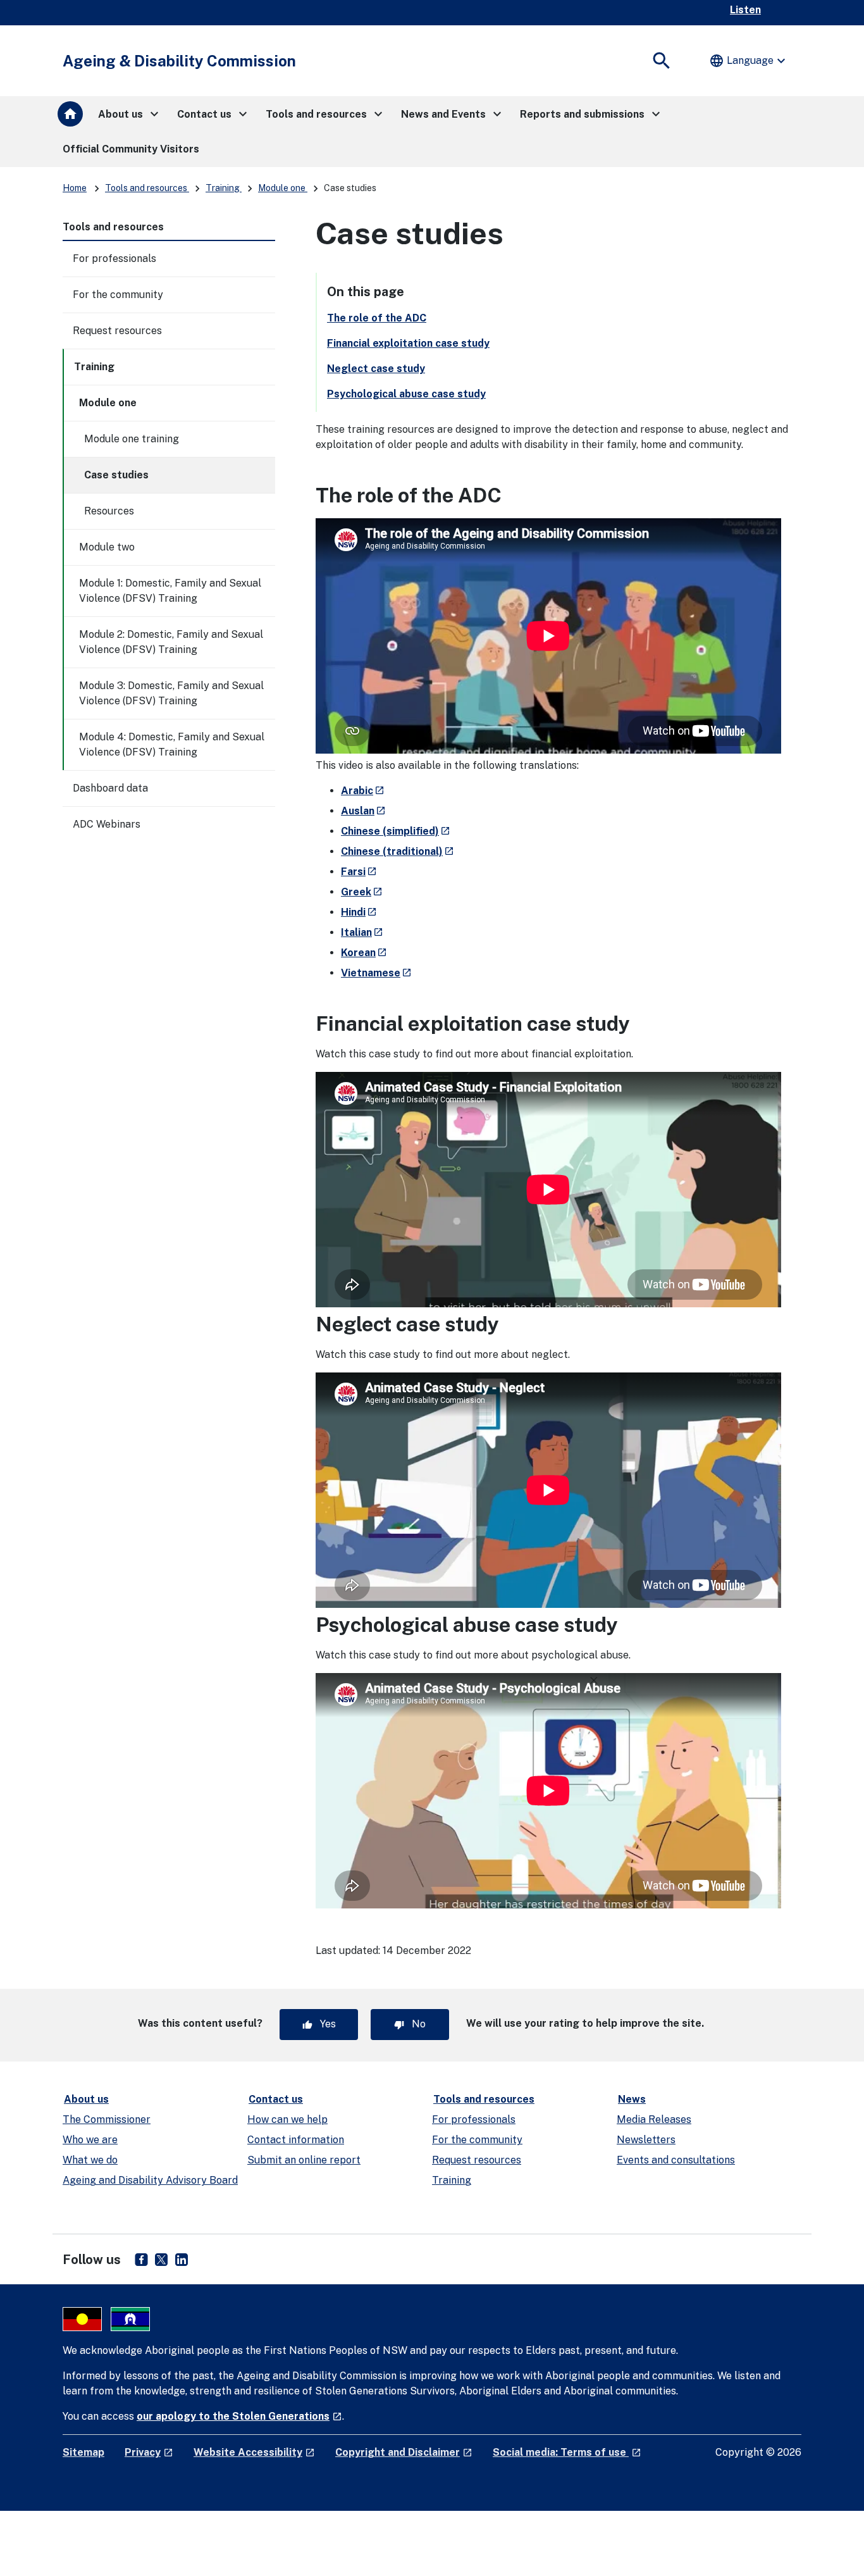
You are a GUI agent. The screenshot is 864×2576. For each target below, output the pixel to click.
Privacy (149, 2452)
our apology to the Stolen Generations (239, 2416)
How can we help (287, 2119)
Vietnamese (376, 973)
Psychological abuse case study (406, 394)
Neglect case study (376, 369)
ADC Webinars (107, 824)
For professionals (114, 258)
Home (75, 188)
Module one (283, 188)
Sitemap (83, 2452)
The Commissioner (107, 2119)
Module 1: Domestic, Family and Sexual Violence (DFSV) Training (170, 591)
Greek (362, 892)
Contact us (276, 2099)
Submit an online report (304, 2160)
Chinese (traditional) (398, 851)
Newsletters (646, 2140)
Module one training (132, 439)
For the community (118, 295)
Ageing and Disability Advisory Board (150, 2180)
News (632, 2099)
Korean (364, 953)
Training (224, 188)
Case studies (116, 475)
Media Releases (654, 2119)
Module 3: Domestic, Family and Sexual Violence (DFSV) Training (171, 693)
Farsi (359, 872)
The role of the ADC (377, 318)
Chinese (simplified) (396, 831)
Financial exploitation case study (408, 343)
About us (86, 2099)
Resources (109, 511)
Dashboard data (110, 788)
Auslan (363, 811)
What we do (90, 2160)
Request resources (117, 331)
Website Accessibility (254, 2452)
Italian (362, 932)
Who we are (90, 2140)
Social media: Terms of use (567, 2452)
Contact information (296, 2140)
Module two (107, 547)
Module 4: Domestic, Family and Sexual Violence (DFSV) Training (172, 744)
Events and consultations (676, 2160)
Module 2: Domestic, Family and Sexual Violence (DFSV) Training (171, 642)
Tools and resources (147, 188)
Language (749, 61)
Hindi (359, 912)
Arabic (363, 791)
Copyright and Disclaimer (404, 2452)
